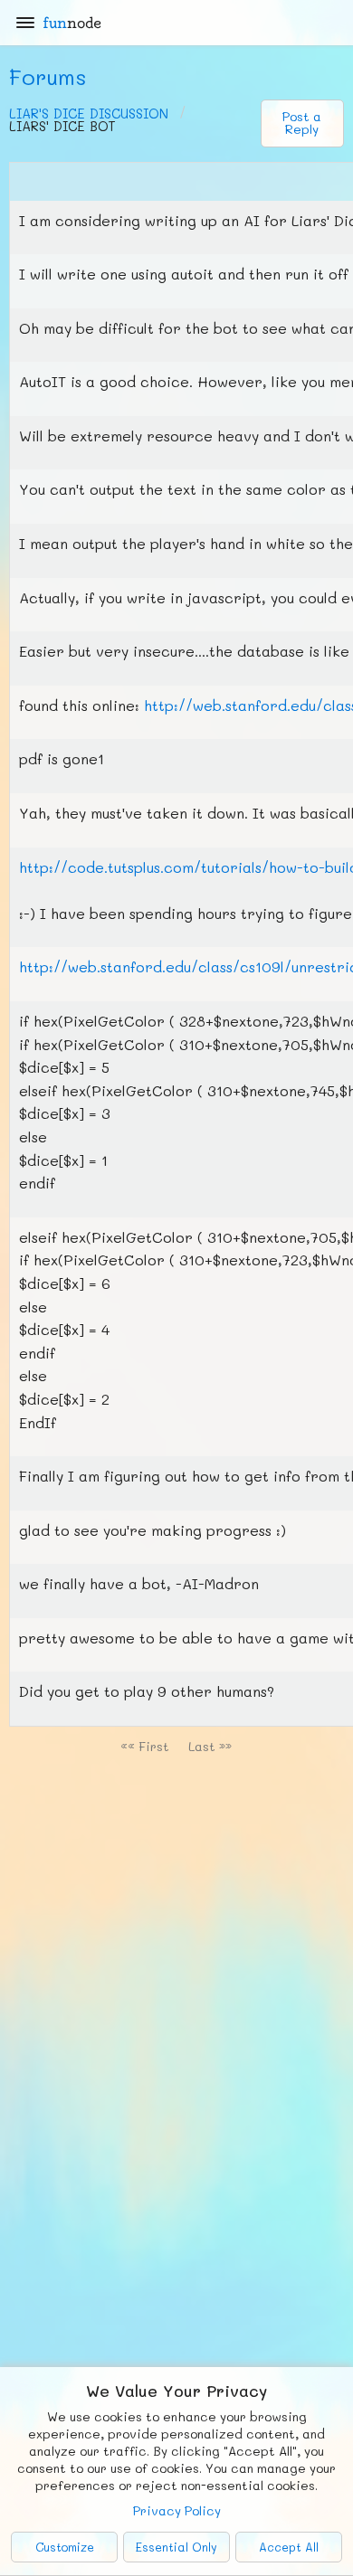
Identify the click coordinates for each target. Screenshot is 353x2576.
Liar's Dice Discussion (89, 114)
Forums (48, 76)
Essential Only (176, 2547)
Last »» (210, 1746)
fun (72, 23)
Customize (65, 2547)
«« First (145, 1746)
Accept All (289, 2547)
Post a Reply (302, 123)
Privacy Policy (177, 2510)
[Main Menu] (25, 23)
